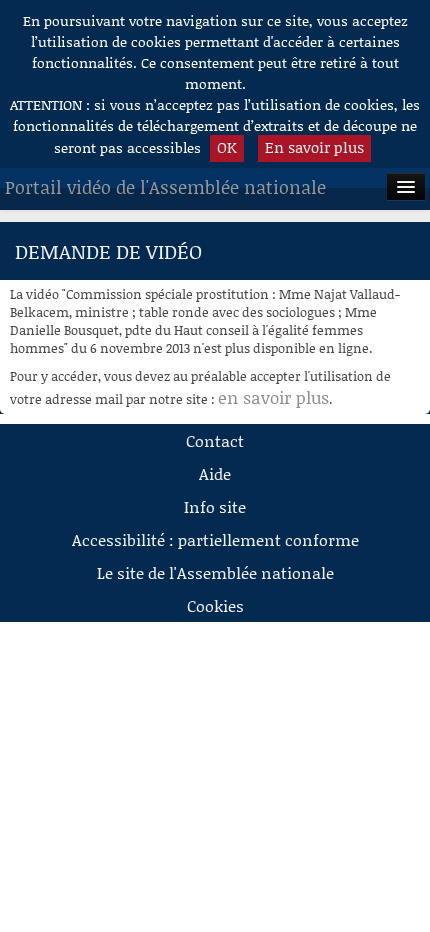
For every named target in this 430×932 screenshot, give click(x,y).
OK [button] (227, 147)
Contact (215, 440)
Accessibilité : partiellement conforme (215, 539)
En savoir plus (314, 147)
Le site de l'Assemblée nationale (215, 572)
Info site (215, 506)
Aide (215, 473)
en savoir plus (273, 397)
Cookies (215, 605)
